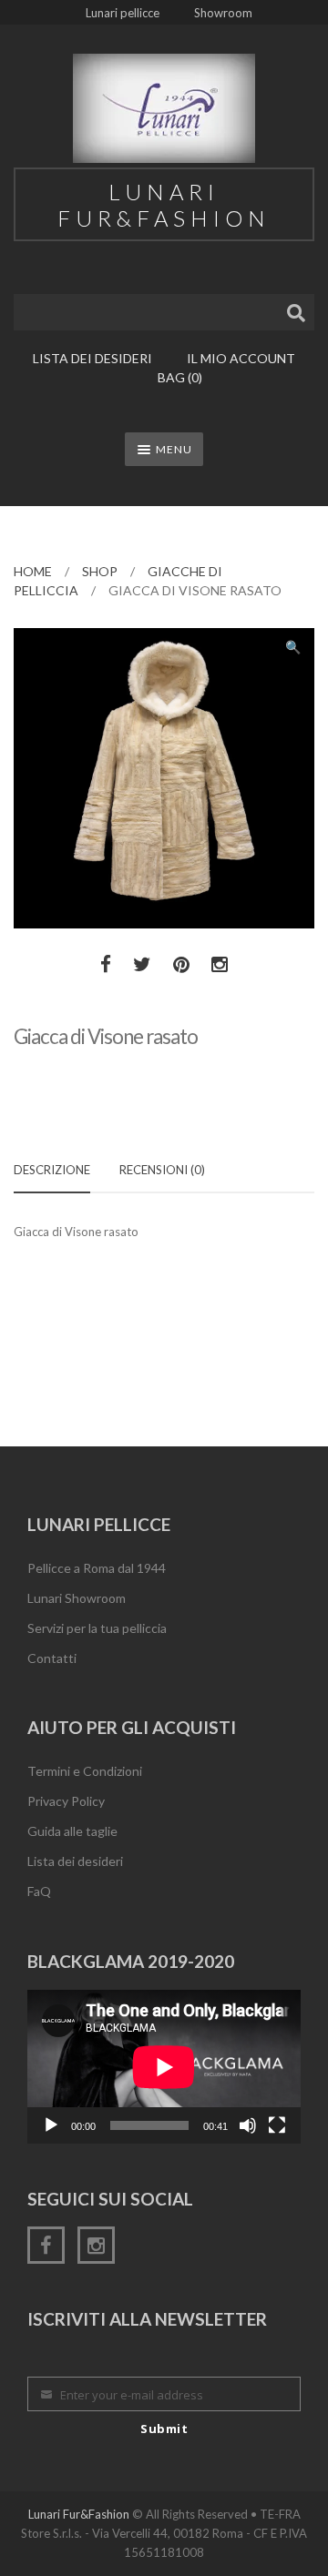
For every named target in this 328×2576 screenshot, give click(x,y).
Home (33, 571)
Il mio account (241, 358)
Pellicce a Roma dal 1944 (97, 1568)
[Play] (51, 2125)
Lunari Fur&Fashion (79, 2514)
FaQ (39, 1891)
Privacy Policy (66, 1801)
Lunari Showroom (77, 1598)
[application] (164, 2067)
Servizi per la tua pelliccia (97, 1628)
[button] (292, 650)
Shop (100, 571)
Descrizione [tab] (52, 1170)
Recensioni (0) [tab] (162, 1170)
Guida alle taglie (72, 1831)
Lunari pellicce (122, 13)
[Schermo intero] (277, 2125)
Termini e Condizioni (85, 1771)
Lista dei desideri (92, 358)
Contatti (52, 1658)
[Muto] (248, 2125)
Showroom (223, 13)
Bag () (180, 377)
